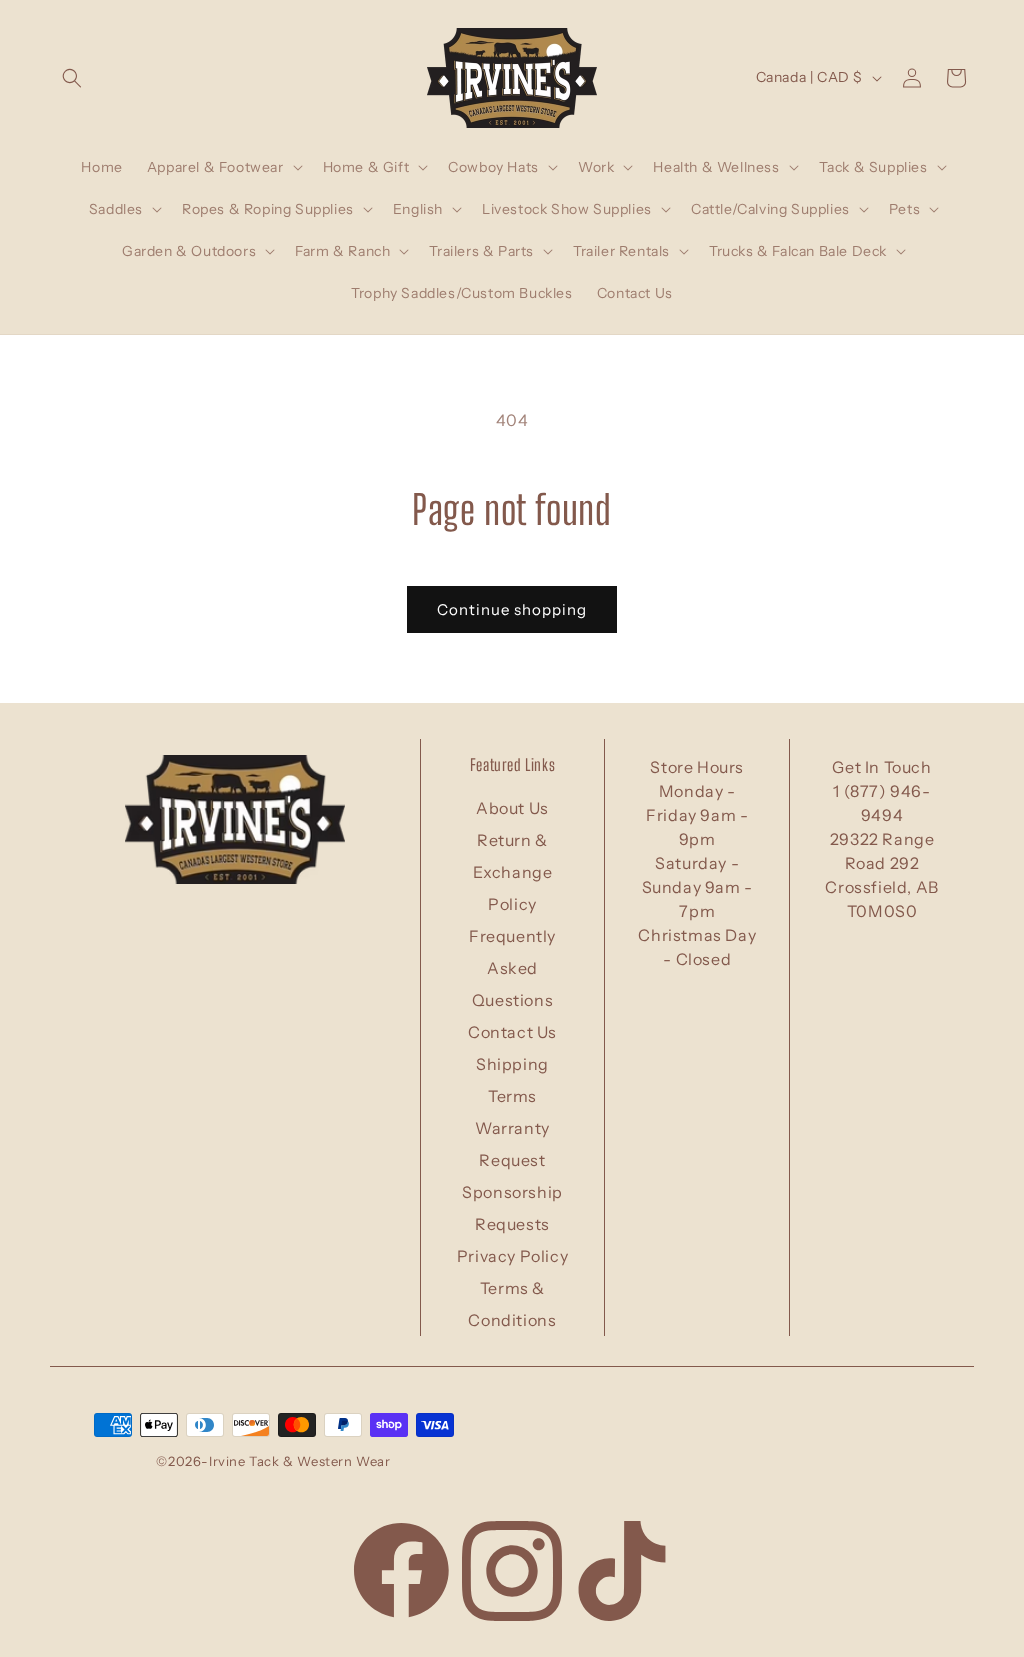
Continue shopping (512, 609)
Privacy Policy (512, 1256)
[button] (72, 78)
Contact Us (512, 1032)
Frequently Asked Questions (512, 968)
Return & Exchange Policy (513, 872)
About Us (512, 808)
